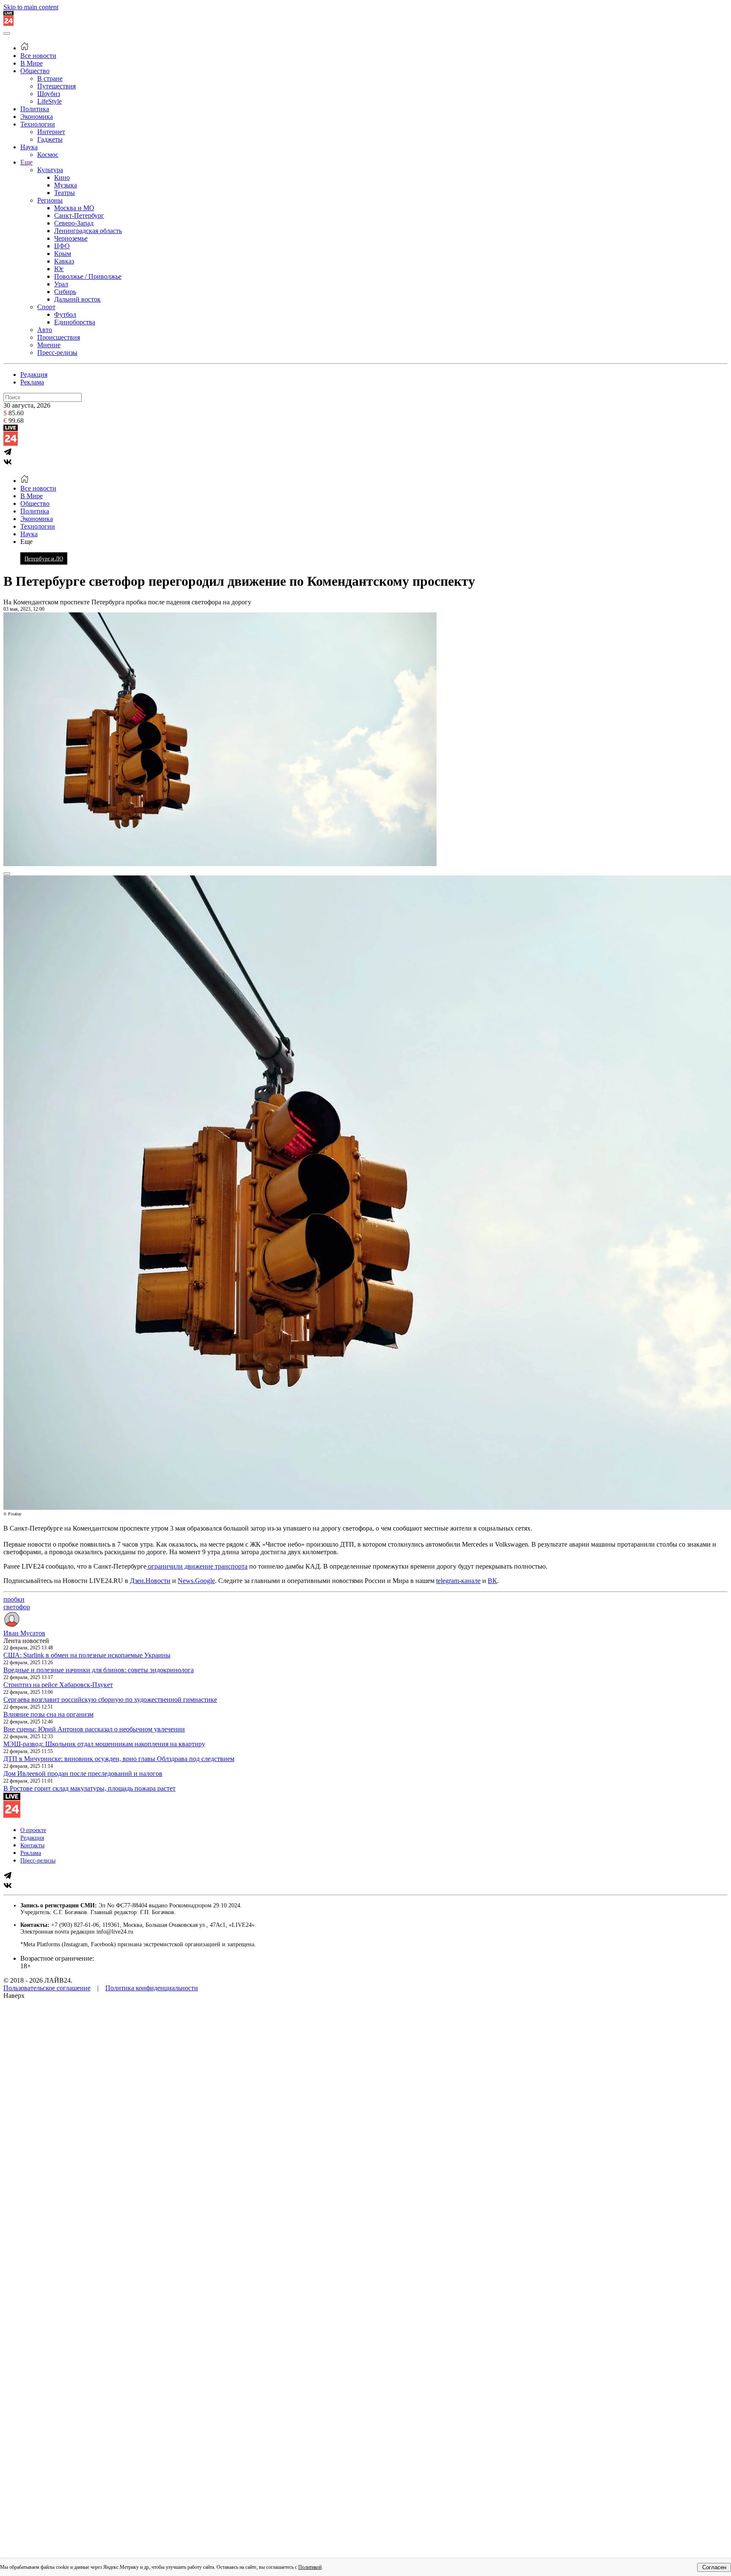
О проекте (33, 1830)
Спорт (46, 307)
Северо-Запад (74, 223)
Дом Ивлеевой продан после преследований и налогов (83, 1774)
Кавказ (64, 261)
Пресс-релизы (57, 353)
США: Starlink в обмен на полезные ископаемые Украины (87, 1655)
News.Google (196, 1581)
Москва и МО (74, 208)
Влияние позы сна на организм (48, 1714)
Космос (48, 155)
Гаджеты (50, 139)
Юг (59, 269)
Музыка (66, 185)
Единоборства (75, 322)
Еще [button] (26, 542)
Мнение (49, 345)
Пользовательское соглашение (47, 1988)
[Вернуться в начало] (8, 23)
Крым (63, 254)
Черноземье (71, 238)
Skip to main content (31, 7)
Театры (65, 193)
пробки (14, 1599)
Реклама (32, 382)
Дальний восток (77, 299)
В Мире (32, 63)
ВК (492, 1581)
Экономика (37, 117)
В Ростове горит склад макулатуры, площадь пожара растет (89, 1788)
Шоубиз (49, 94)
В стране (50, 78)
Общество (35, 71)
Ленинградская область (88, 231)
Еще (26, 162)
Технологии (38, 124)
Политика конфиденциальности (152, 1988)
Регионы (50, 200)
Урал (61, 284)
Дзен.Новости (150, 1581)
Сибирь (65, 292)
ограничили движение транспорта (197, 1566)
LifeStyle (49, 101)
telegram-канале (458, 1581)
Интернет (51, 132)
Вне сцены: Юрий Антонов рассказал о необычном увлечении (94, 1729)
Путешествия (56, 86)
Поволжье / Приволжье (88, 276)
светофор (17, 1607)
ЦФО (62, 246)
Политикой (310, 2567)
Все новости (38, 56)
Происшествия (59, 337)
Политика (35, 109)
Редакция (34, 374)
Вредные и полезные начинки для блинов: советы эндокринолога (99, 1670)
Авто (45, 330)
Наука (29, 147)
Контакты (32, 1845)
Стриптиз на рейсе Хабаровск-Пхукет (58, 1685)
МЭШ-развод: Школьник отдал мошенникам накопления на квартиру (104, 1744)
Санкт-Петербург (79, 215)
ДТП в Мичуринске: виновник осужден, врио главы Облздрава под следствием (119, 1759)
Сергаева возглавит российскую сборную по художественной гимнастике (110, 1700)
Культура (50, 170)
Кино (62, 177)
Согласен (714, 2567)
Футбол (65, 314)
